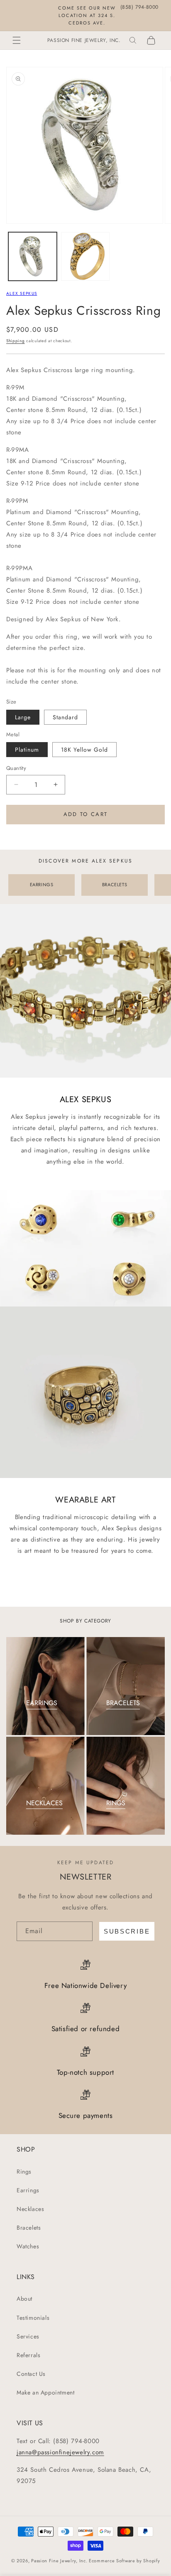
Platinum (27, 750)
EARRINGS (42, 885)
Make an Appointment (45, 2392)
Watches (28, 2246)
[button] (17, 40)
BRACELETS (115, 885)
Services (28, 2336)
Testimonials (33, 2318)
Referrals (28, 2355)
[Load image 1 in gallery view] (33, 256)
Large (23, 717)
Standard (65, 717)
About (24, 2299)
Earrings (28, 2190)
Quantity (16, 768)
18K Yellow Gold (84, 750)
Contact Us (31, 2374)
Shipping (16, 341)
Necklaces (30, 2209)
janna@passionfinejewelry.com (60, 2452)
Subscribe (127, 1931)
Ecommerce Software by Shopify (124, 2561)
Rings (24, 2172)
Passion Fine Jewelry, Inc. (59, 2561)
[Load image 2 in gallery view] (85, 256)
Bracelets (29, 2228)
